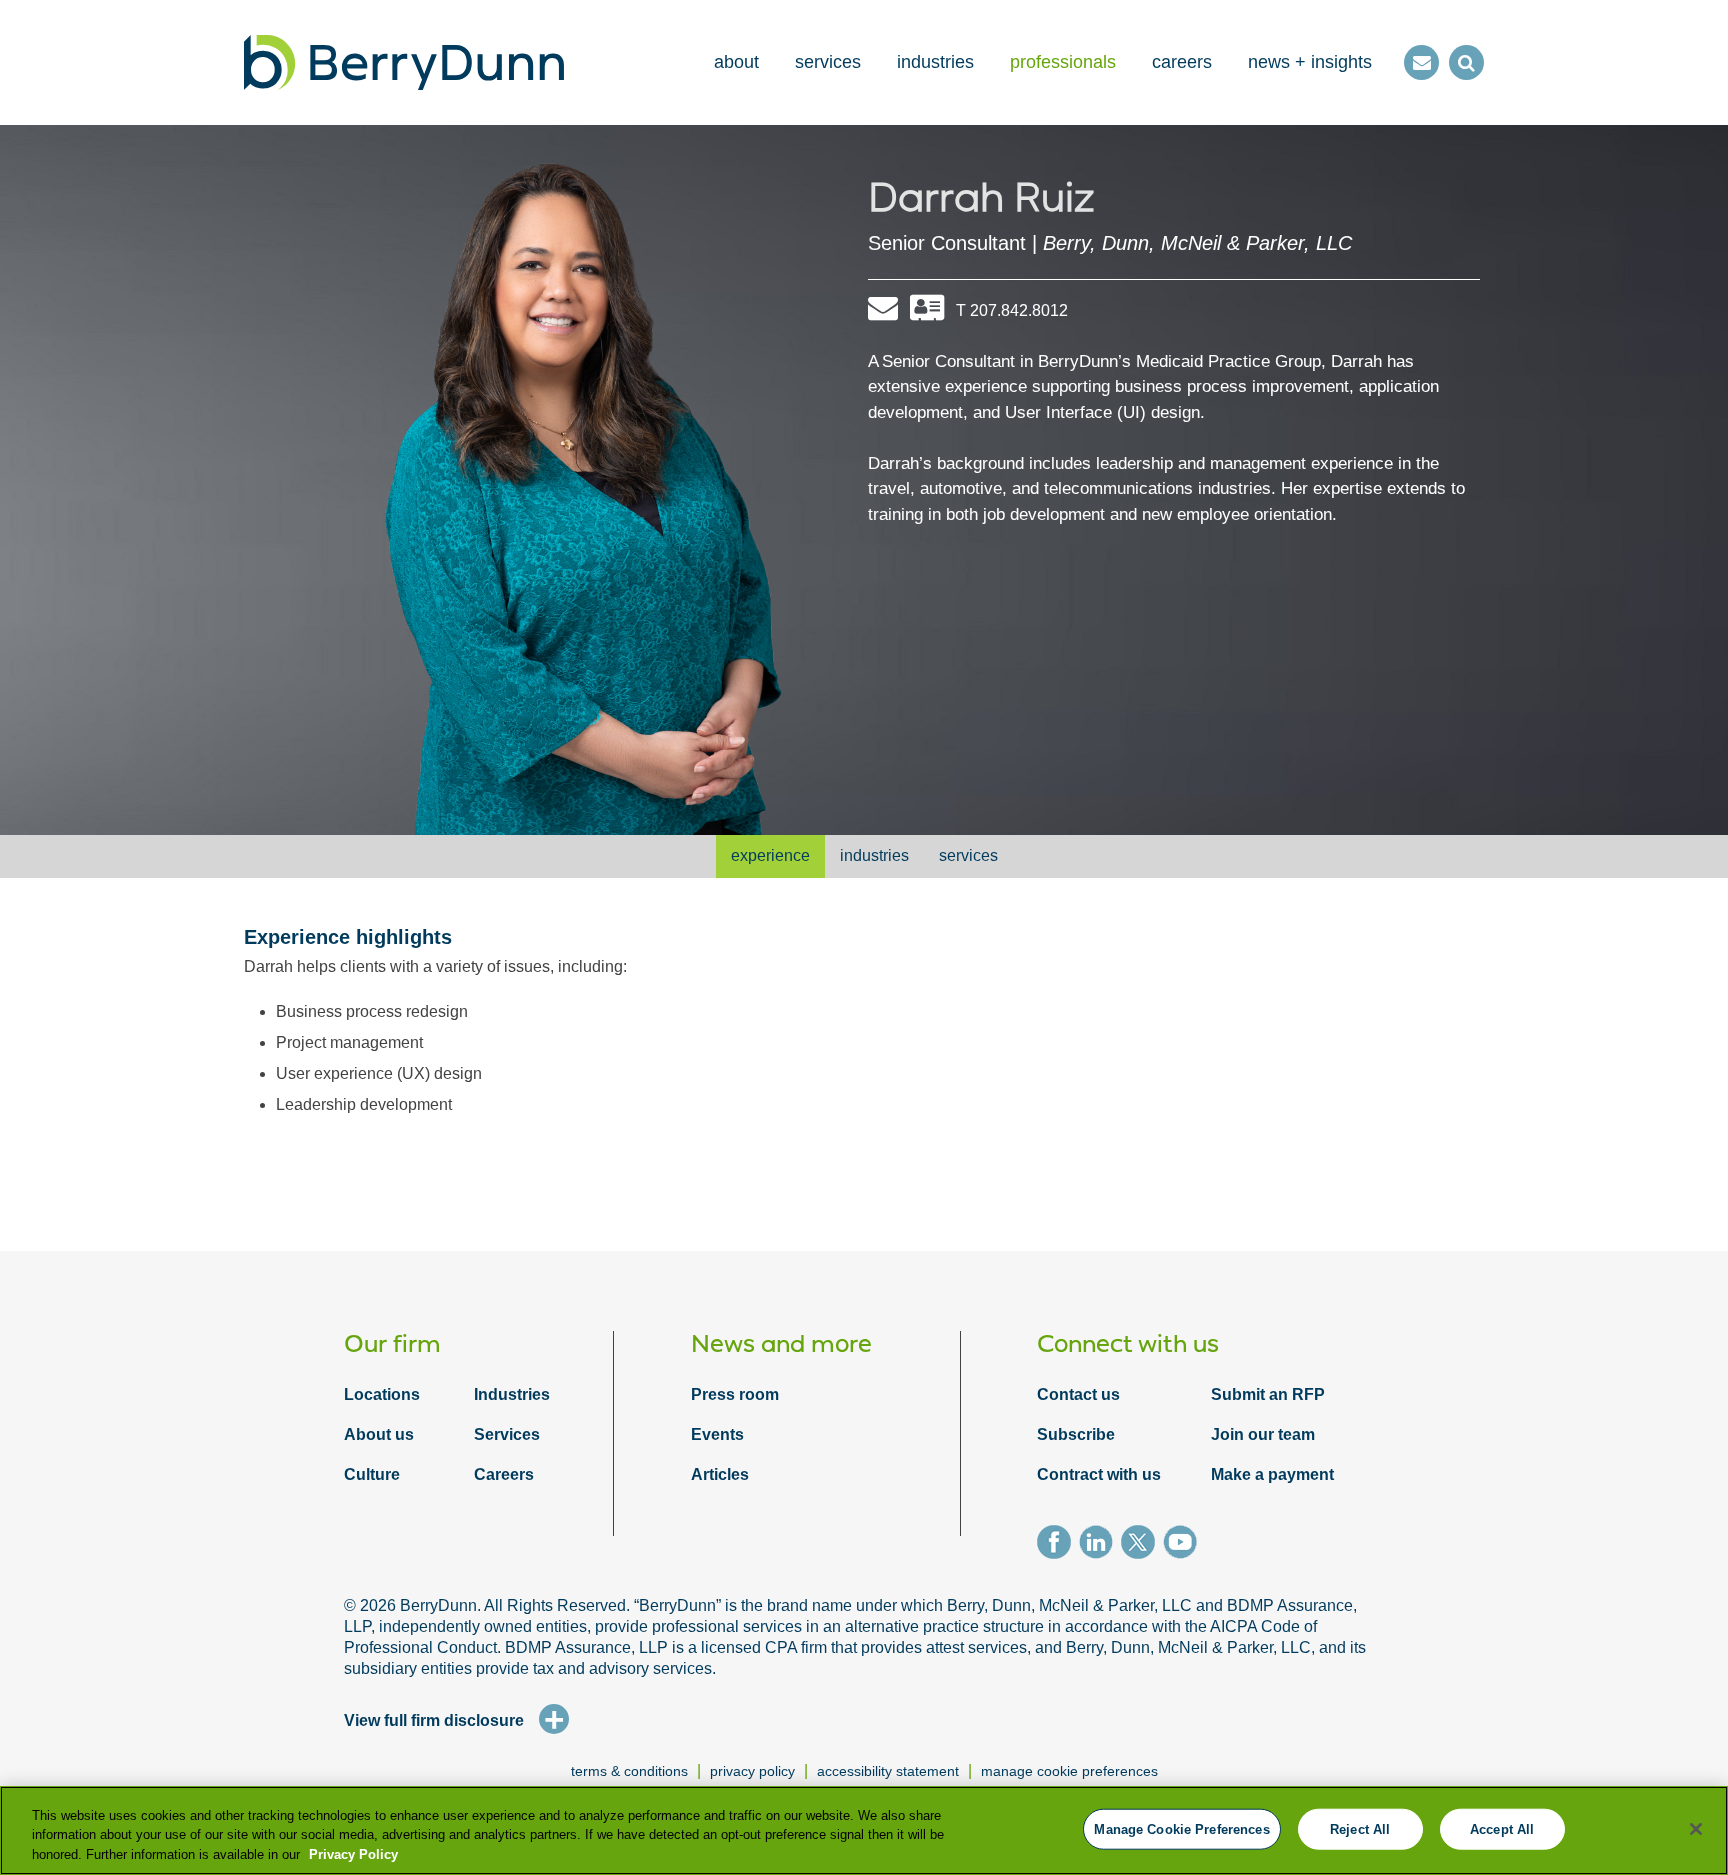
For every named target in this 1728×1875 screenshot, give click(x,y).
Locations (382, 1394)
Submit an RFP (1268, 1394)
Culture (372, 1474)
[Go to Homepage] (404, 62)
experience (770, 855)
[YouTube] (1184, 1545)
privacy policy (752, 1771)
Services (507, 1434)
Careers (504, 1474)
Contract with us (1099, 1474)
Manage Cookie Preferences (1069, 1771)
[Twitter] (1142, 1545)
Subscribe (1076, 1434)
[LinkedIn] (1100, 1545)
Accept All (1502, 1828)
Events (717, 1434)
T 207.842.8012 (1012, 310)
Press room (735, 1394)
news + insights (1310, 62)
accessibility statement (888, 1771)
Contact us (1078, 1394)
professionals (1063, 62)
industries (935, 62)
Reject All (1360, 1828)
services (828, 62)
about (736, 62)
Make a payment (1272, 1474)
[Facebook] (1058, 1545)
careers (1182, 62)
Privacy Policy (353, 1854)
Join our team (1263, 1434)
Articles (720, 1474)
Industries (512, 1394)
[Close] (1696, 1829)
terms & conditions (629, 1771)
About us (379, 1434)
